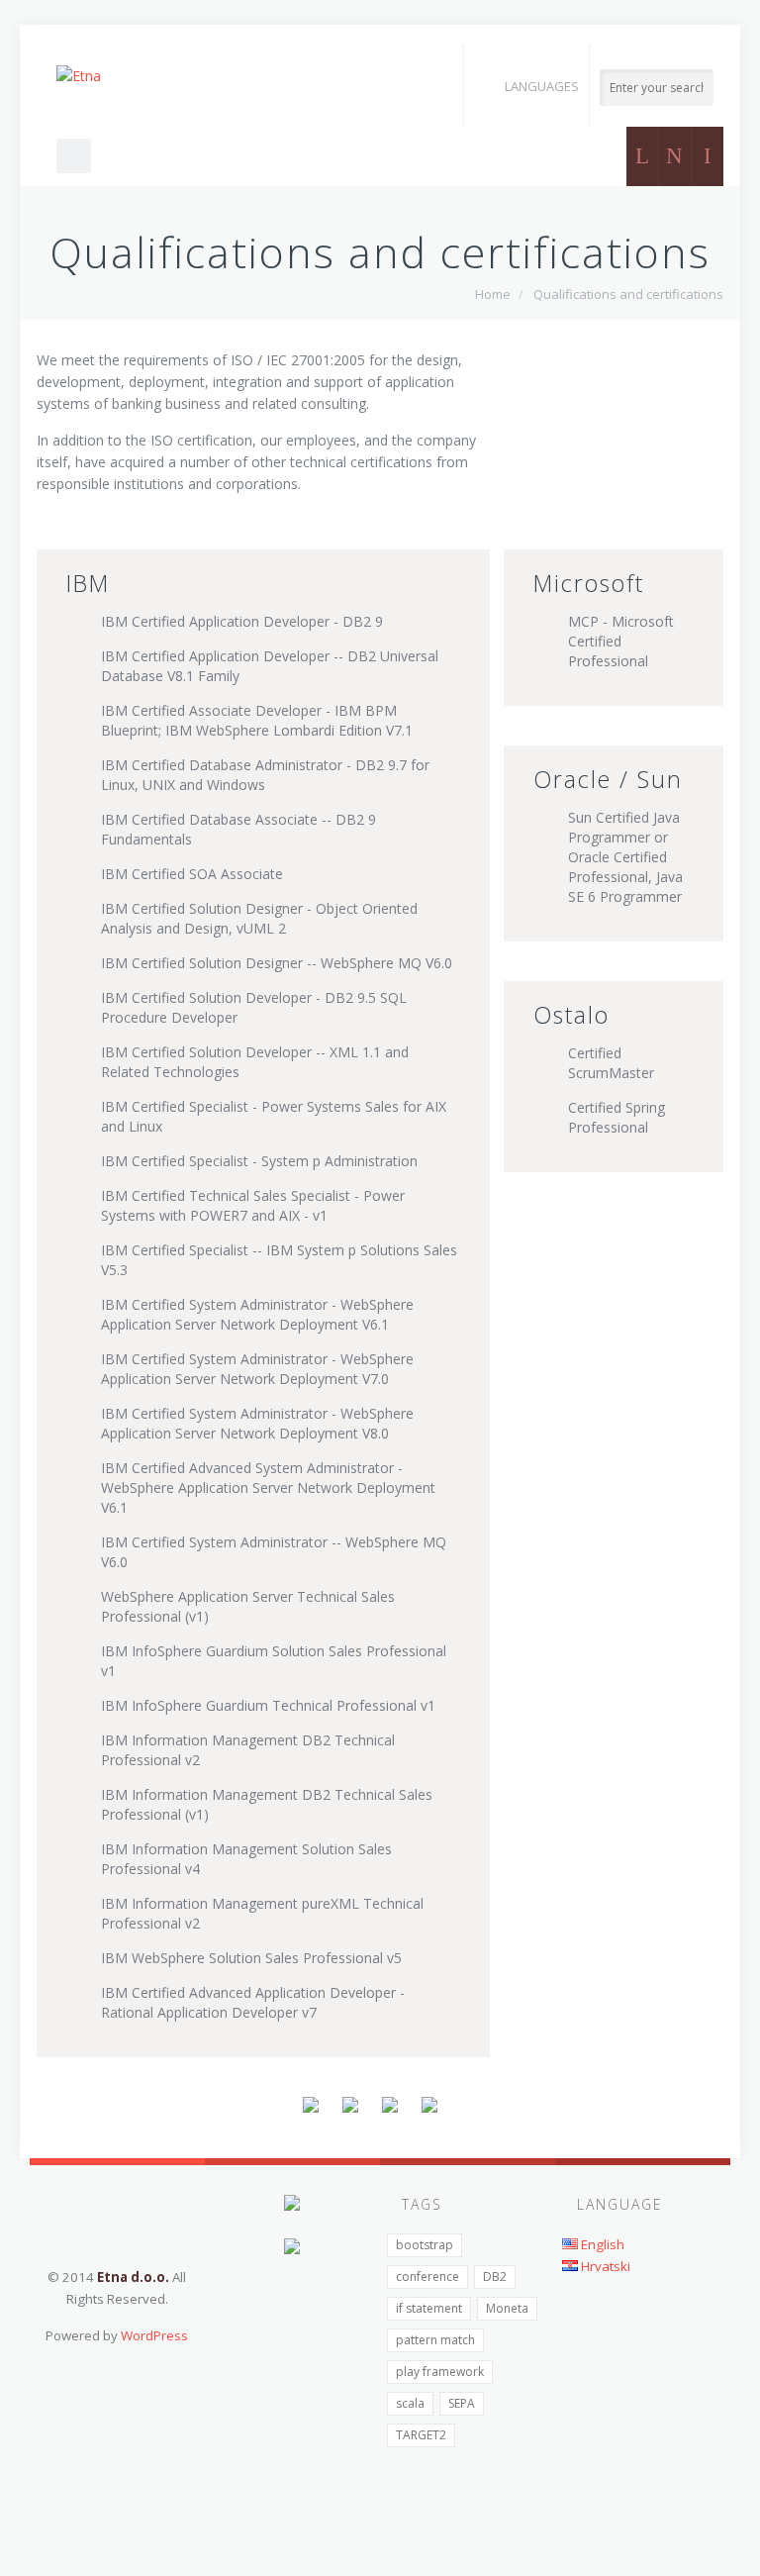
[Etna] (79, 76)
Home (493, 294)
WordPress (154, 2335)
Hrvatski (604, 2266)
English (601, 2244)
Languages (542, 86)
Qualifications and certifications (628, 294)
